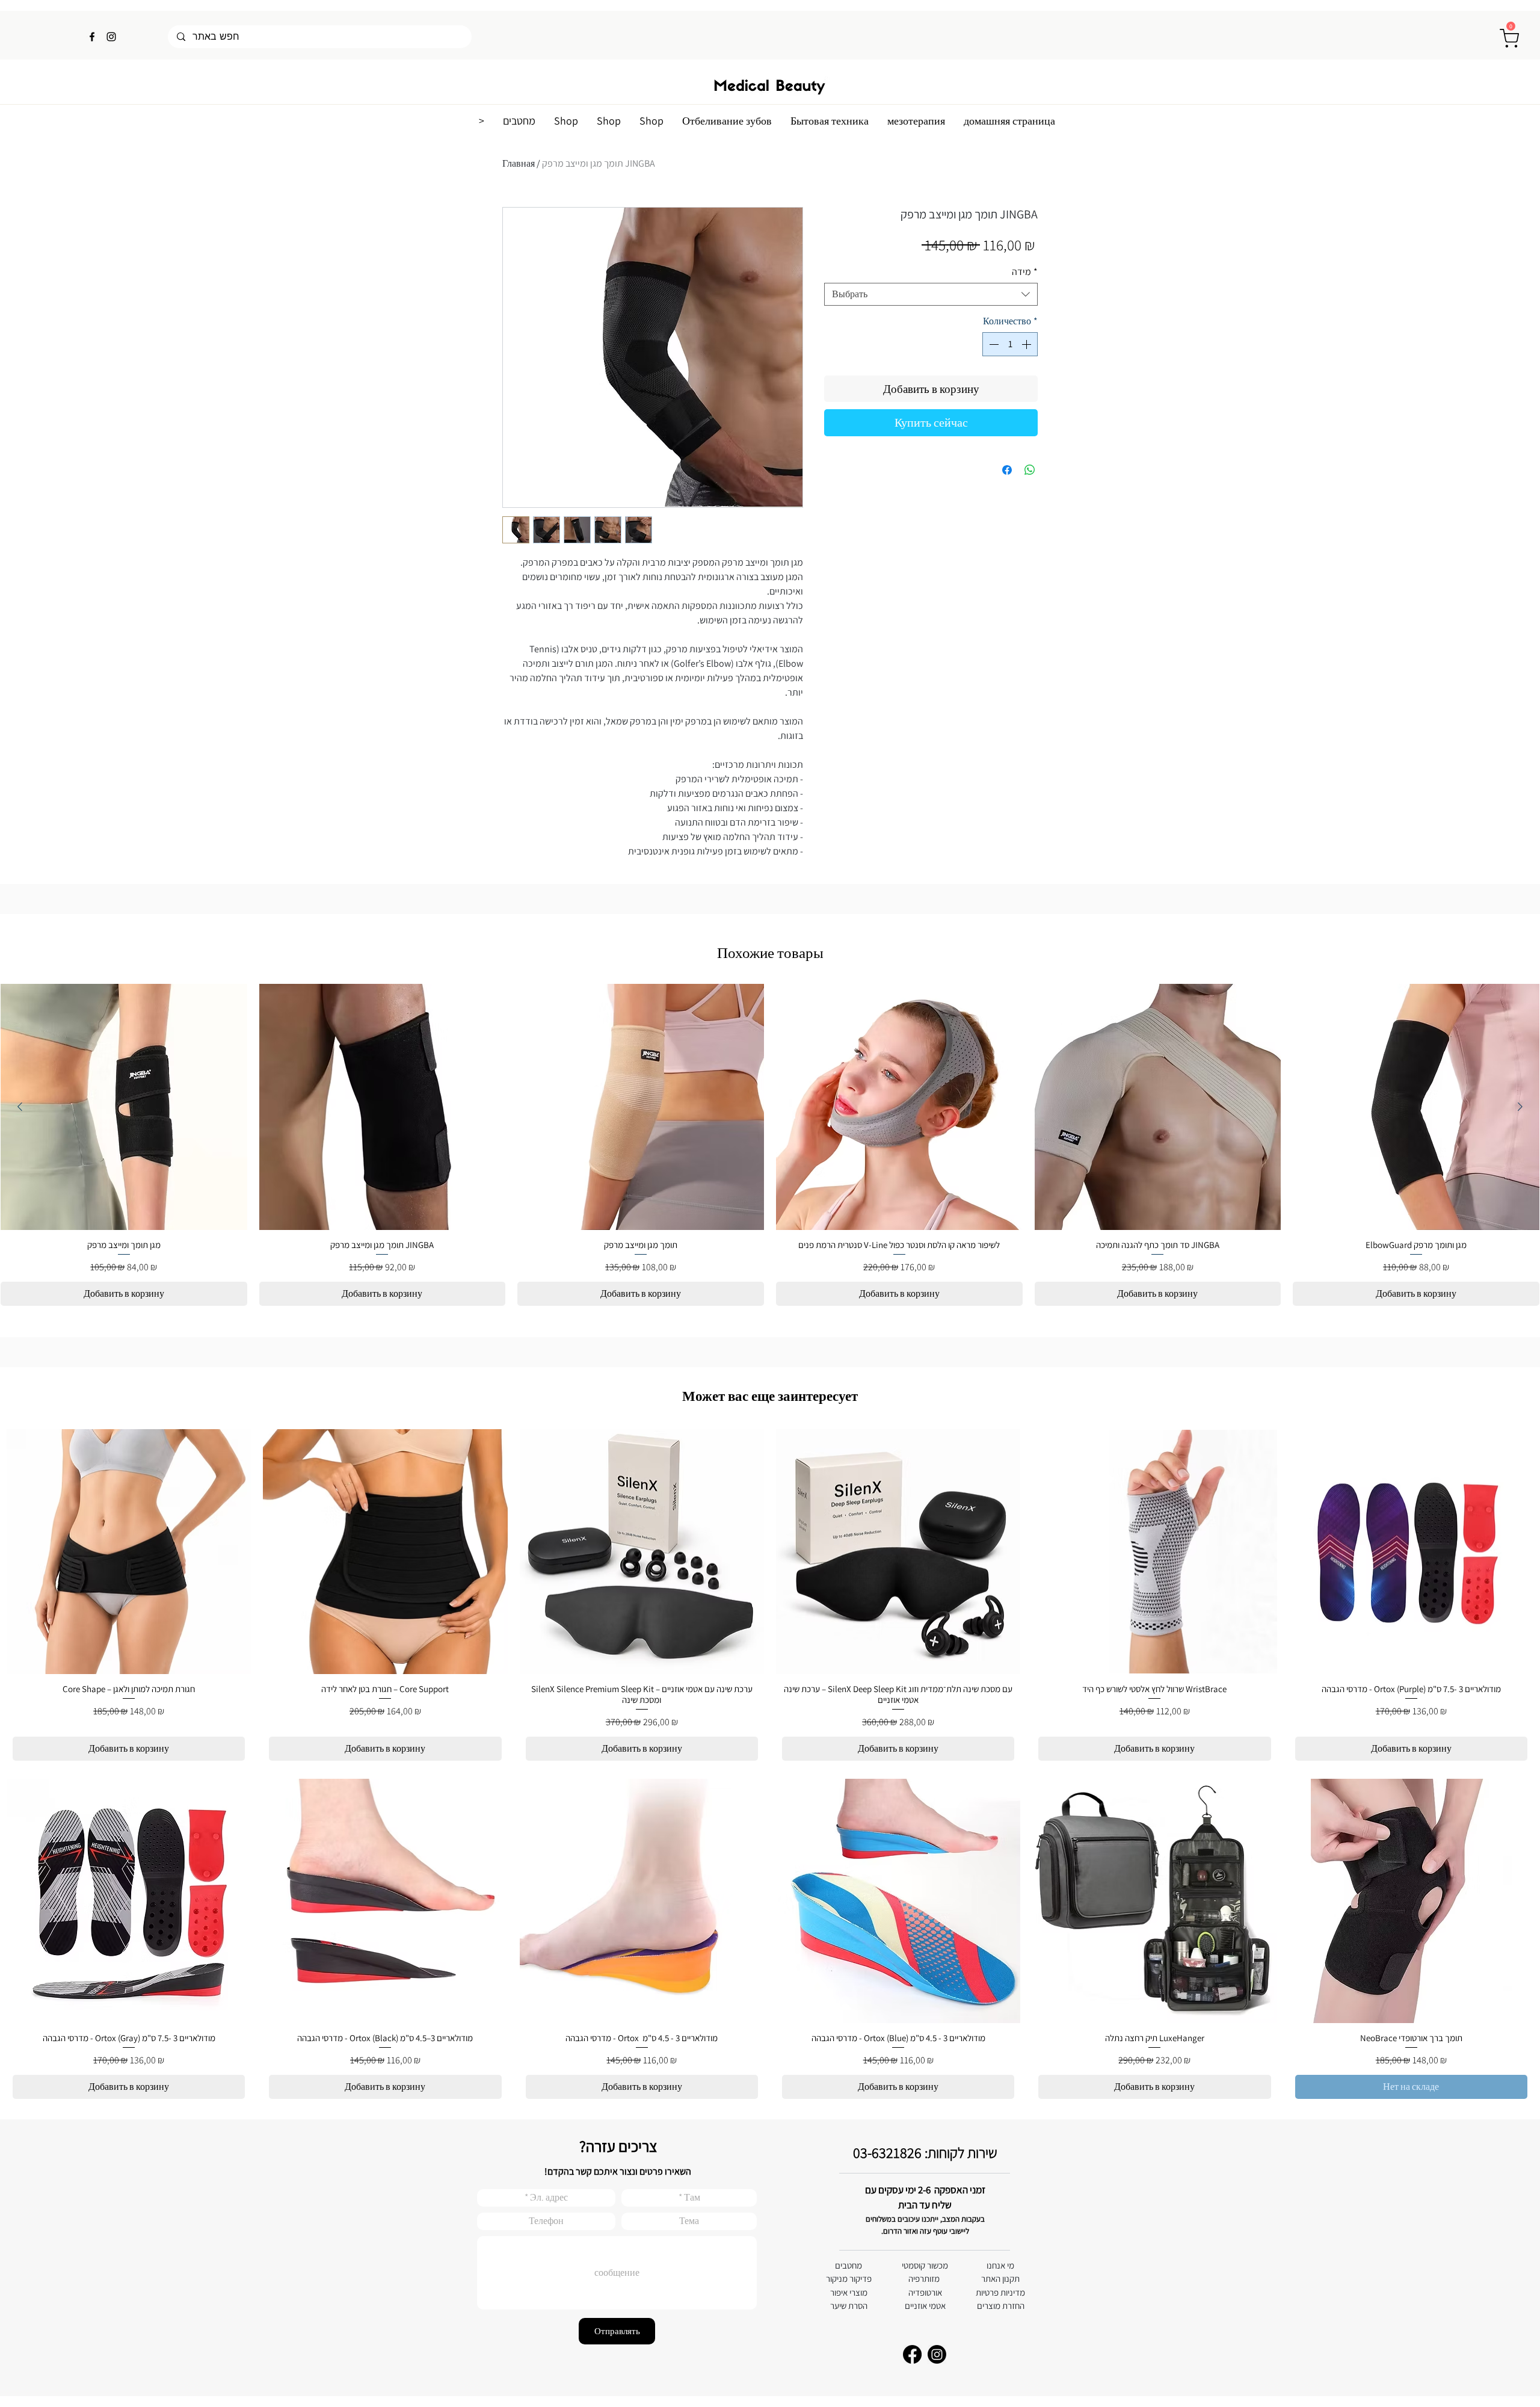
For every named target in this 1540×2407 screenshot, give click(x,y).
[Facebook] (92, 37)
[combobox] (931, 294)
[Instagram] (111, 37)
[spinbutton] (1010, 344)
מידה (1025, 272)
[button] (1511, 26)
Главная (519, 163)
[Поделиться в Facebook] (1007, 470)
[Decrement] (993, 344)
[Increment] (1027, 344)
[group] (770, 1145)
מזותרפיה (924, 2279)
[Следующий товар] (1520, 1107)
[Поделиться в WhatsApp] (1030, 470)
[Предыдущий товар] (20, 1107)
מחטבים (849, 2265)
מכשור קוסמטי (925, 2265)
